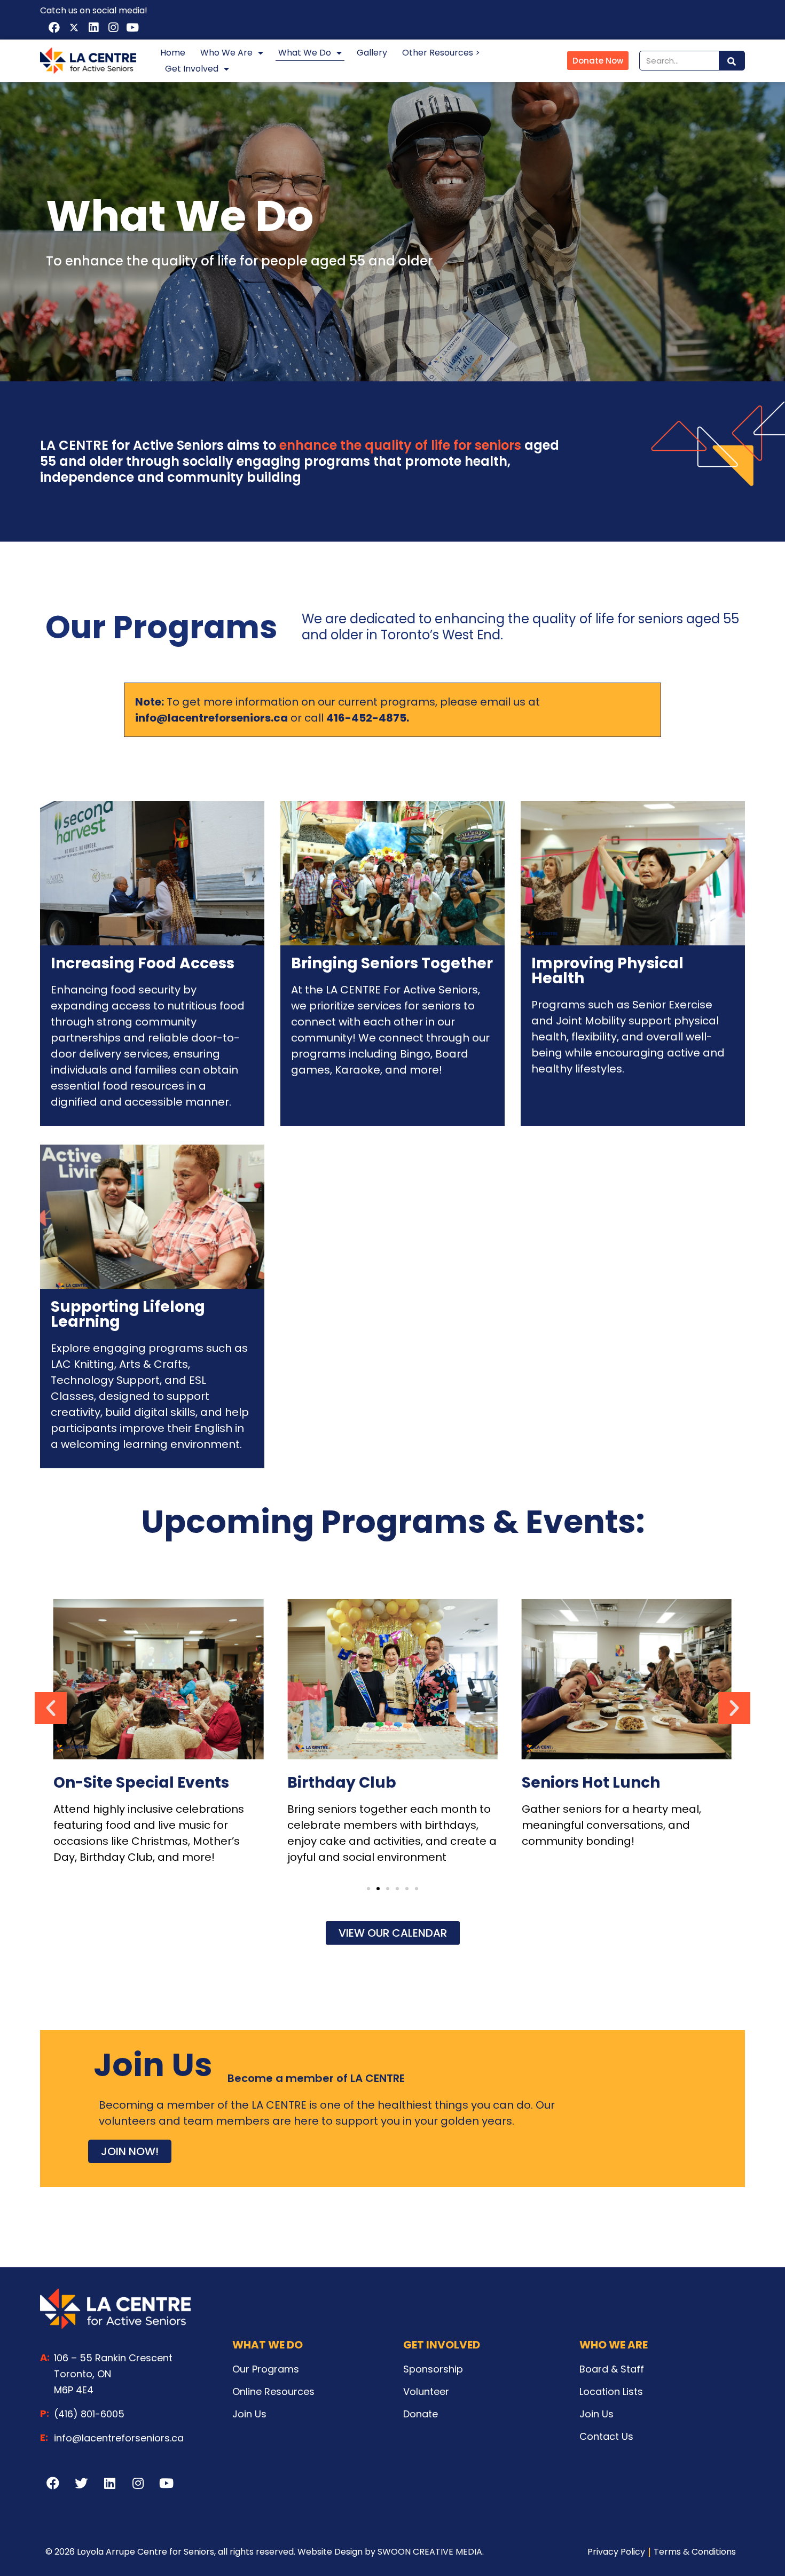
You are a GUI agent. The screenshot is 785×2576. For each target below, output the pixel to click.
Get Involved (192, 69)
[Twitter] (81, 2483)
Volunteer (426, 2391)
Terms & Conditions (695, 2552)
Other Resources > (441, 53)
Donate (421, 2414)
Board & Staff (612, 2369)
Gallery (372, 53)
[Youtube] (132, 28)
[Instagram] (113, 28)
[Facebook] (54, 28)
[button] (368, 1889)
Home (173, 53)
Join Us (249, 2414)
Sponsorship (433, 2369)
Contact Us (606, 2436)
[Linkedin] (93, 28)
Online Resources (273, 2391)
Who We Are (226, 53)
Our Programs (266, 2369)
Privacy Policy (616, 2552)
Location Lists (611, 2391)
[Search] (732, 61)
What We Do (305, 53)
